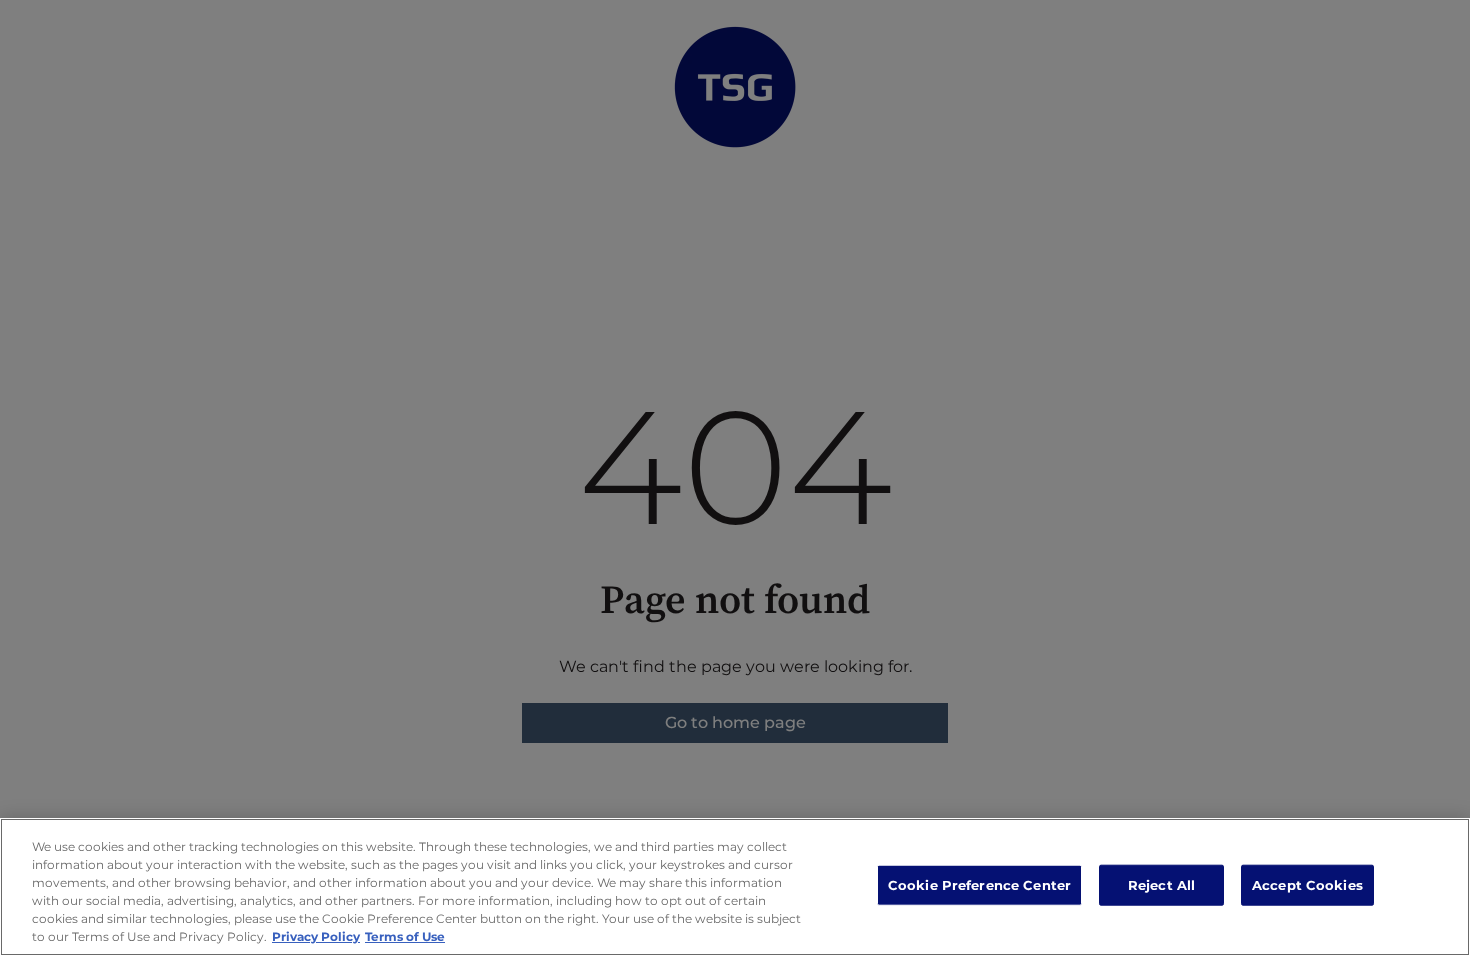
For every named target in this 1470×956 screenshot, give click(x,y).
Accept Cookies (1307, 885)
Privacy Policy (316, 936)
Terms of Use (405, 936)
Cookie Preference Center (979, 885)
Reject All (1161, 885)
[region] (735, 887)
